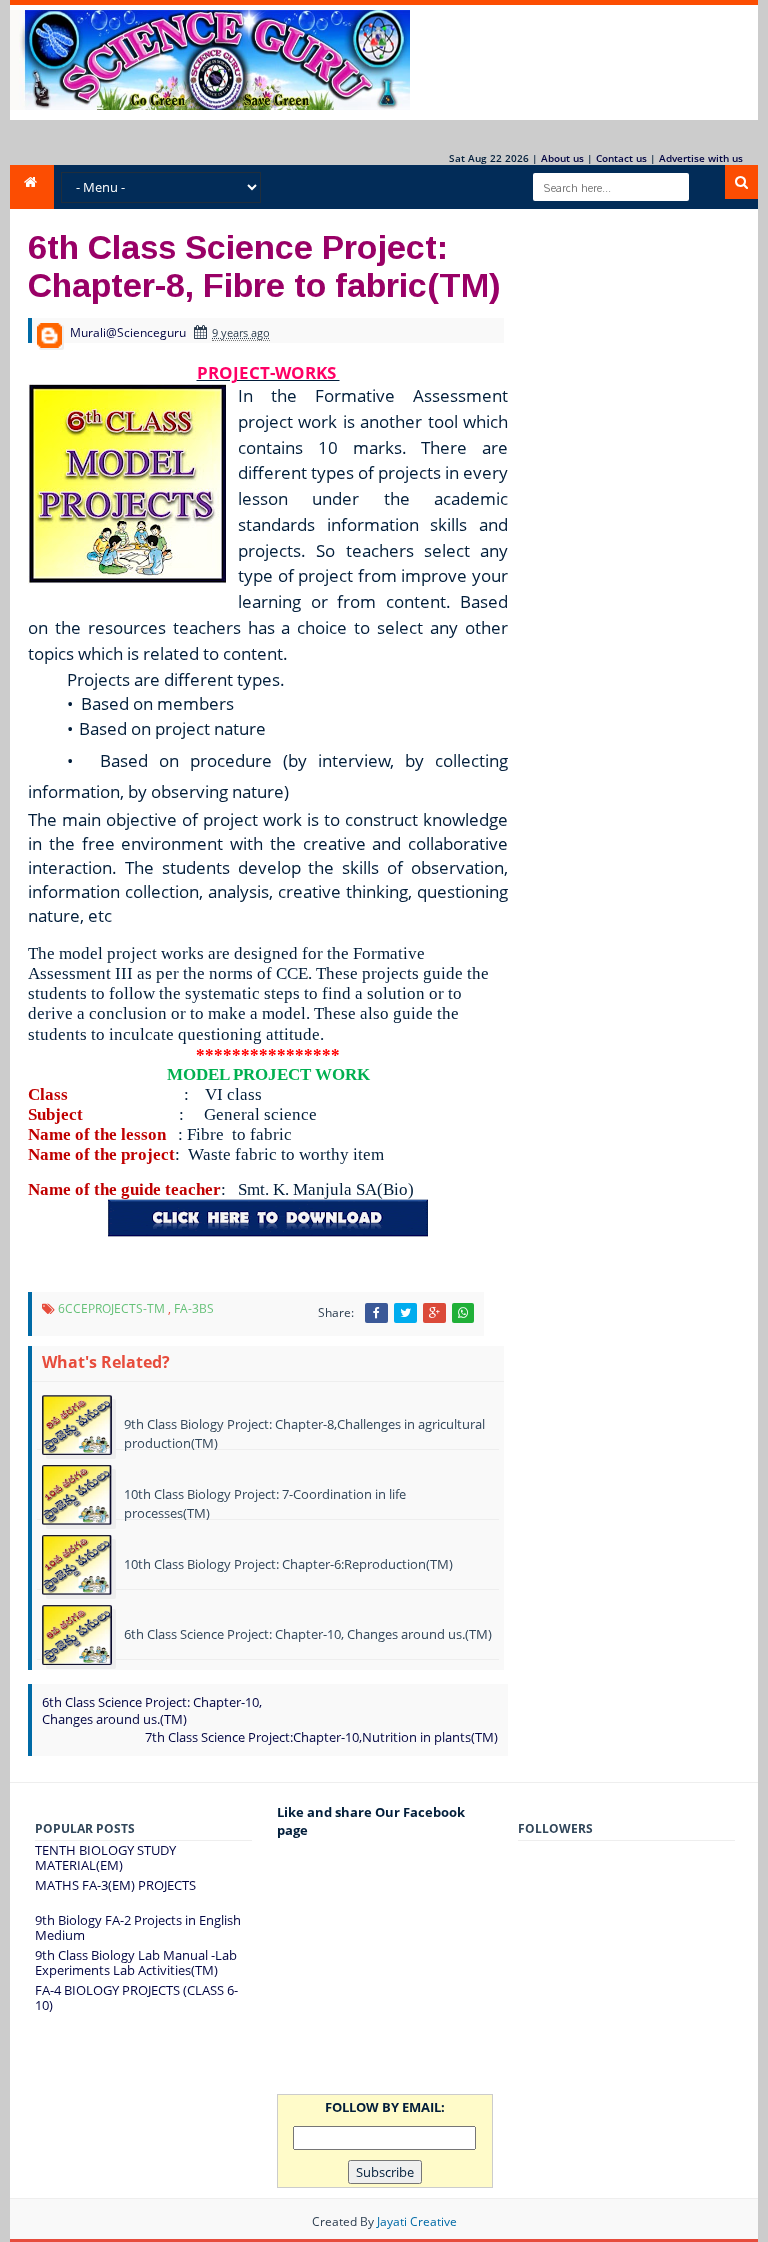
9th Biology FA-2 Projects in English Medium (138, 1928)
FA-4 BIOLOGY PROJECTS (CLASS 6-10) (136, 1998)
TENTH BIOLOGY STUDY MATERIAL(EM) (105, 1858)
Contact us (621, 158)
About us (562, 158)
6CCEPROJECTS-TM (111, 1308)
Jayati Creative (417, 2221)
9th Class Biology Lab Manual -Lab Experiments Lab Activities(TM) (136, 1963)
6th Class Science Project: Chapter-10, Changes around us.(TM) (152, 1710)
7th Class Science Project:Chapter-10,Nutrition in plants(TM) (321, 1737)
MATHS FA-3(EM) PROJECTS (115, 1885)
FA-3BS (194, 1308)
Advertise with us (701, 158)
